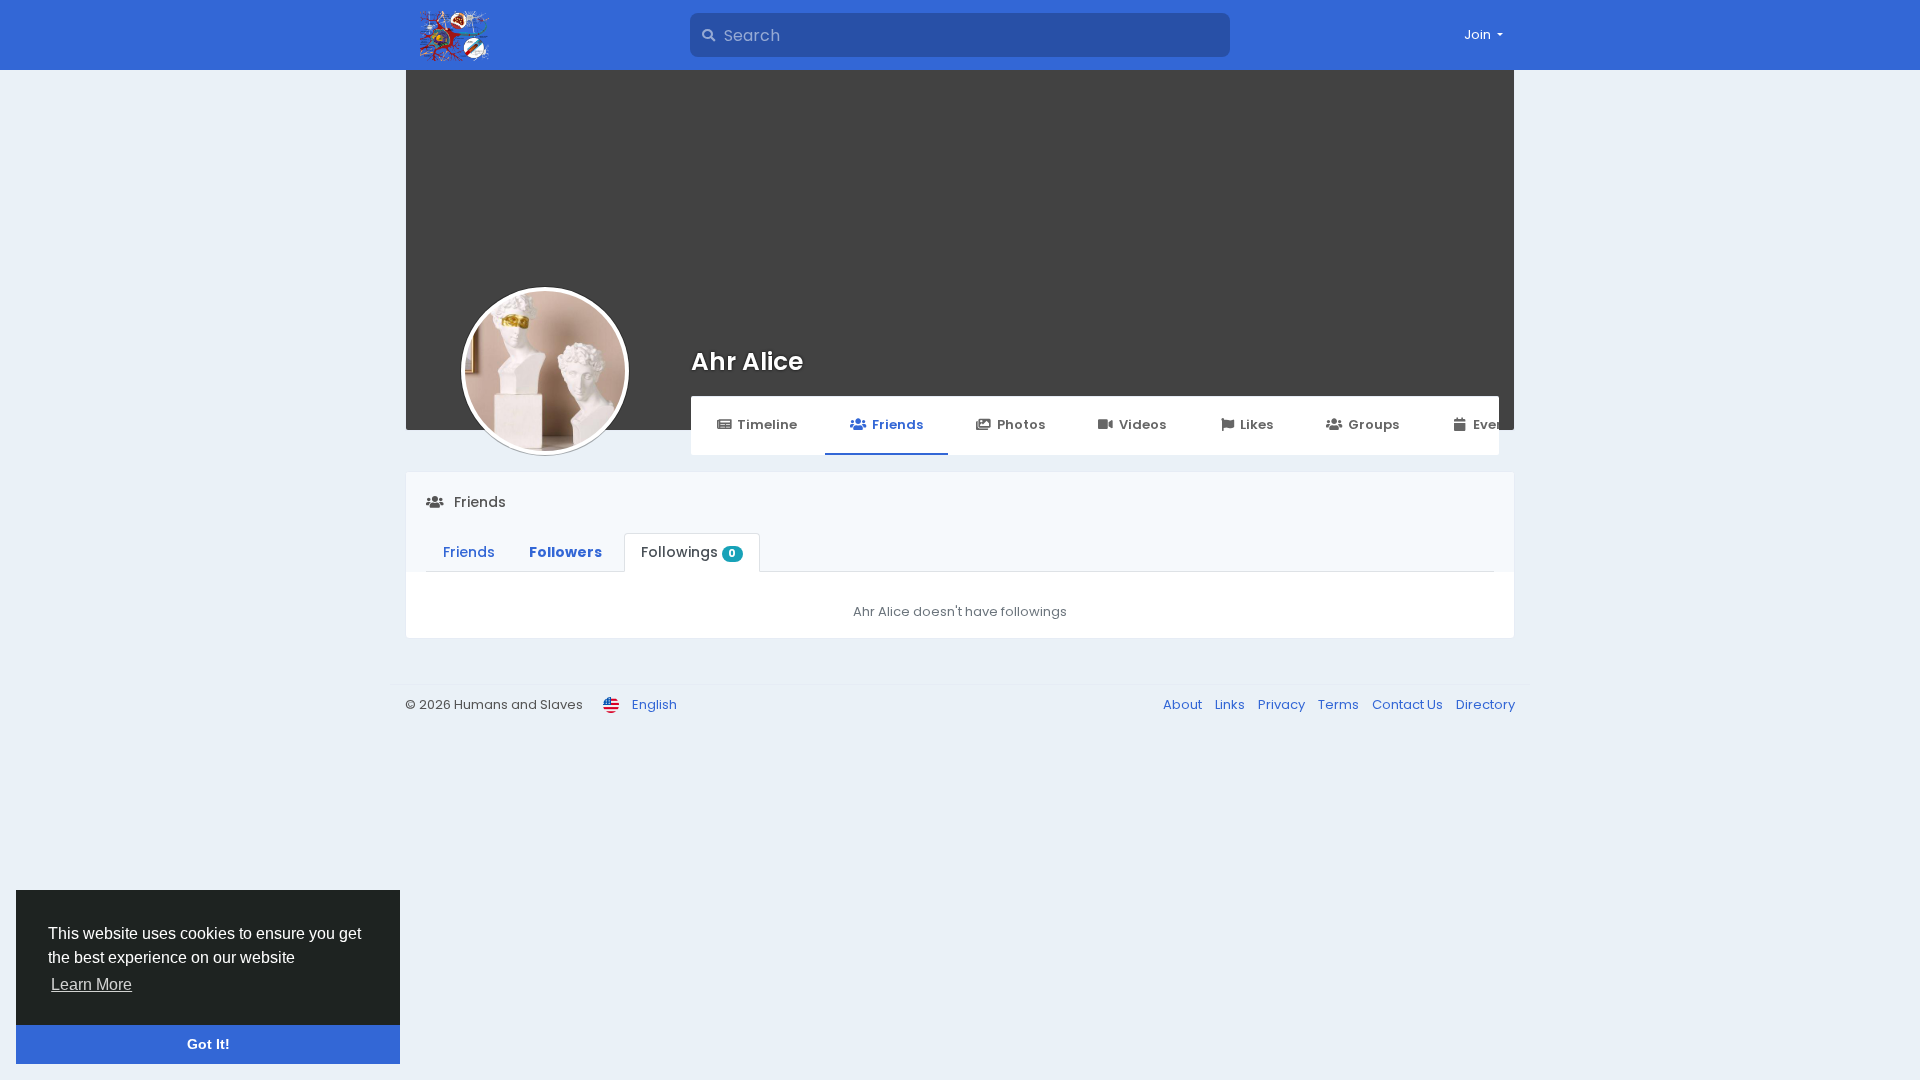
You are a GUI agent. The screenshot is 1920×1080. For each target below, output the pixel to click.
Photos (1021, 424)
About (1184, 704)
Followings (688, 552)
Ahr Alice (747, 361)
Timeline (767, 424)
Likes (1256, 424)
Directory (1485, 704)
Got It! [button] (208, 1044)
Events (1495, 424)
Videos (1142, 424)
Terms (1340, 704)
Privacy (1283, 704)
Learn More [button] (91, 984)
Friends (897, 424)
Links (1231, 704)
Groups (1373, 424)
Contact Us (1409, 704)
